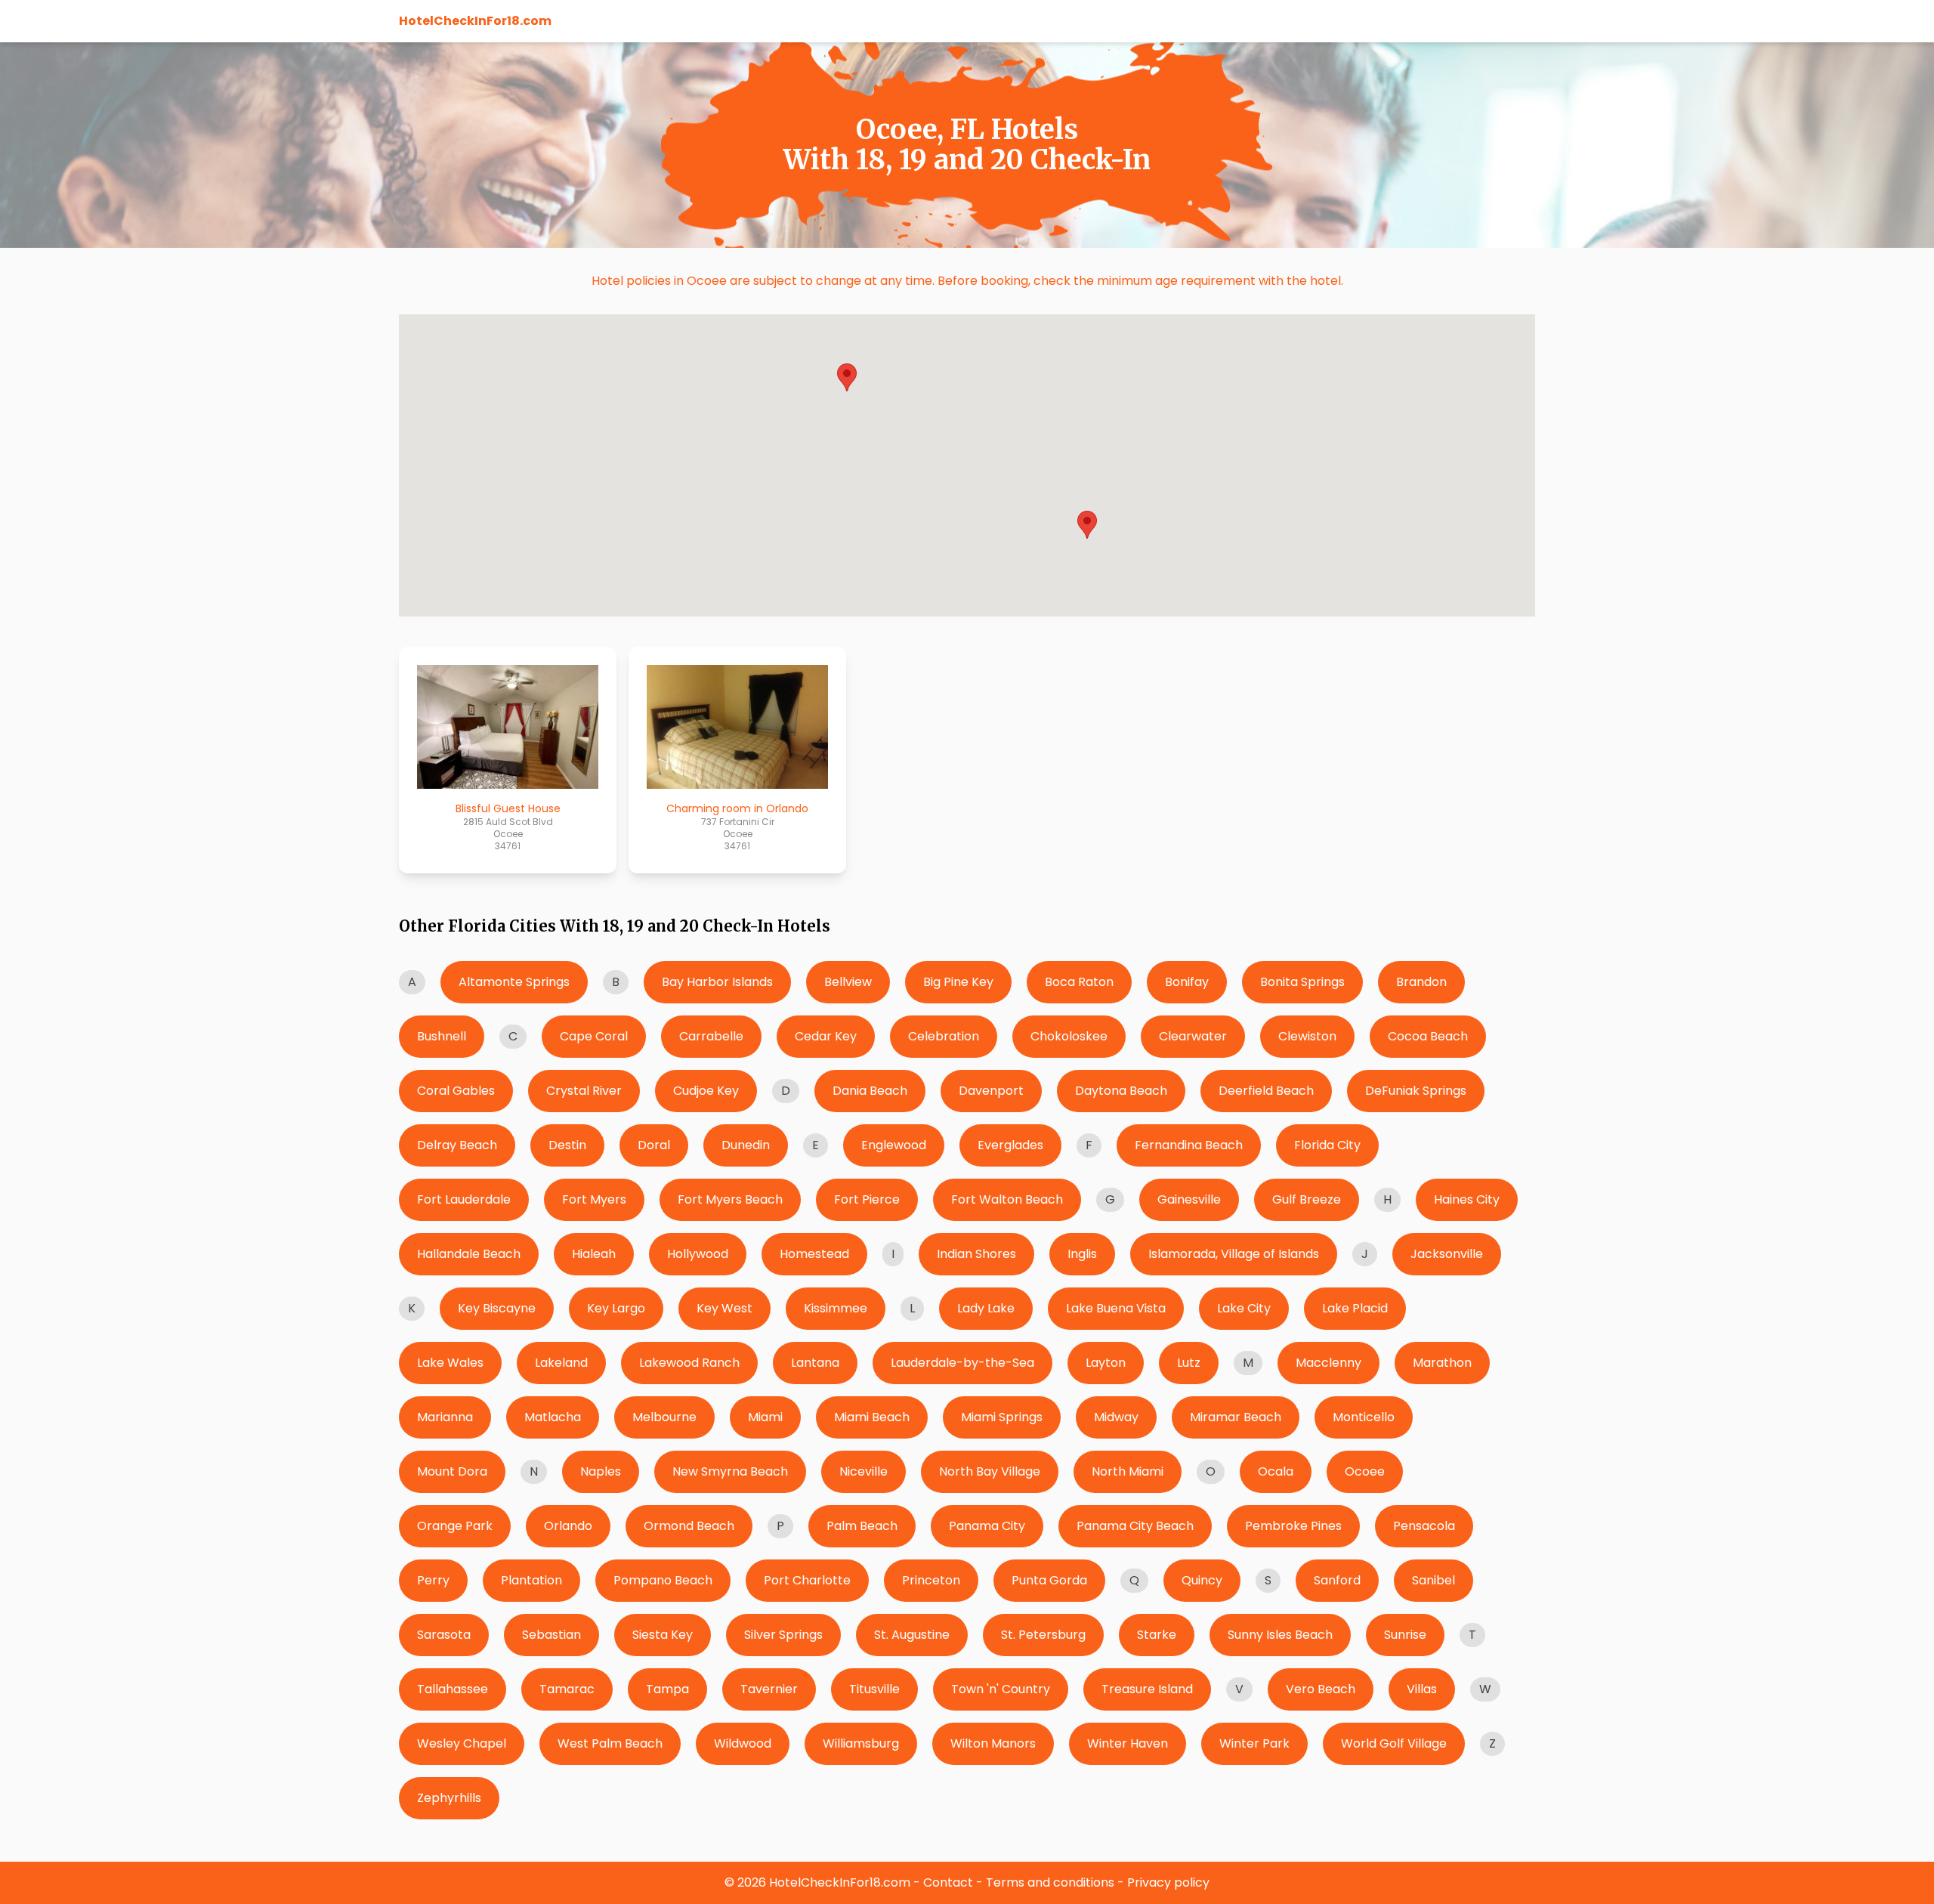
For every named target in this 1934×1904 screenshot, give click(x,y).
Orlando (568, 1526)
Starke (1157, 1635)
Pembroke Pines (1293, 1526)
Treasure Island (1147, 1689)
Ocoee (1365, 1471)
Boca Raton (1079, 982)
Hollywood (698, 1254)
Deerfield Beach (1266, 1091)
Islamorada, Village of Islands (1234, 1254)
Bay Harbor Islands (717, 982)
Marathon (1442, 1363)
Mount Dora (452, 1471)
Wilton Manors (993, 1743)
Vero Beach (1321, 1689)
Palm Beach (862, 1526)
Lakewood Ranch (689, 1363)
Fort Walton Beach (1007, 1199)
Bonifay (1187, 982)
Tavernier (769, 1689)
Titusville (874, 1689)
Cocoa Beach (1428, 1036)
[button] (1087, 525)
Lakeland (561, 1363)
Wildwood (743, 1743)
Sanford (1337, 1580)
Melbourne (664, 1417)
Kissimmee (836, 1308)
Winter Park (1254, 1743)
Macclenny (1328, 1363)
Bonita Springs (1302, 982)
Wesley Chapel (462, 1743)
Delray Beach (457, 1145)
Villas (1422, 1689)
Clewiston (1307, 1036)
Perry (433, 1580)
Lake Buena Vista (1116, 1308)
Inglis (1082, 1254)
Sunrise (1405, 1635)
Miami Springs (1002, 1417)
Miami (765, 1417)
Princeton (931, 1580)
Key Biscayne (497, 1308)
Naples (601, 1471)
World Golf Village (1394, 1743)
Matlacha (553, 1417)
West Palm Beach (610, 1743)
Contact (948, 1882)
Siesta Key (663, 1635)
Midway (1116, 1417)
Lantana (815, 1363)
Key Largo (616, 1308)
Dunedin (746, 1145)
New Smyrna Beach (730, 1471)
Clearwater (1193, 1036)
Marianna (445, 1417)
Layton (1106, 1363)
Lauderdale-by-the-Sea (962, 1363)
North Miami (1128, 1471)
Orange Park (455, 1526)
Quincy (1202, 1580)
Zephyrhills (449, 1798)
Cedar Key (826, 1036)
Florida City (1327, 1145)
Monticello (1364, 1417)
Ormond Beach (689, 1526)
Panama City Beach (1135, 1526)
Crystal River (584, 1091)
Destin (567, 1145)
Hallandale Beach (469, 1254)
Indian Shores (976, 1254)
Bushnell (442, 1036)
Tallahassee (453, 1689)
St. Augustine (912, 1635)
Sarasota (444, 1635)
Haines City (1467, 1199)
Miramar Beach (1236, 1417)
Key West (724, 1308)
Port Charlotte (807, 1580)
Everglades (1010, 1145)
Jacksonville (1447, 1254)
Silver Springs (783, 1635)
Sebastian (551, 1635)
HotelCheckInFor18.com (475, 21)
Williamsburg (861, 1743)
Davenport (991, 1091)
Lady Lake (986, 1308)
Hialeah (594, 1254)
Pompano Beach (663, 1580)
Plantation (531, 1580)
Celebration (944, 1036)
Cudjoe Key (706, 1091)
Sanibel (1434, 1580)
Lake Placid (1355, 1308)
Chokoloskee (1069, 1036)
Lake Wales (450, 1363)
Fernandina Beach (1189, 1145)
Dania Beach (870, 1091)
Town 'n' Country (1001, 1689)
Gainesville (1189, 1199)
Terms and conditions (1050, 1882)
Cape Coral (594, 1036)
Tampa (667, 1689)
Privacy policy (1168, 1882)
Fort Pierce (867, 1199)
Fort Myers (594, 1199)
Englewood (894, 1145)
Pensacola (1424, 1526)
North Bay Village (990, 1471)
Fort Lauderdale (464, 1199)
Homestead (814, 1254)
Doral (654, 1145)
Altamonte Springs (514, 982)
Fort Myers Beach (730, 1199)
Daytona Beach (1121, 1091)
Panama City (987, 1526)
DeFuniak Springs (1416, 1091)
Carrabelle (711, 1036)
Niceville (864, 1471)
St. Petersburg (1043, 1635)
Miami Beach (872, 1417)
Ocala (1276, 1471)
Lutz (1189, 1363)
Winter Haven (1128, 1743)
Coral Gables (456, 1091)
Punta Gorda (1049, 1580)
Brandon (1421, 982)
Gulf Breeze (1307, 1199)
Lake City (1244, 1308)
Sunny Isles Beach (1280, 1635)
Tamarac (567, 1689)
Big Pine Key (958, 982)
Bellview (848, 982)
